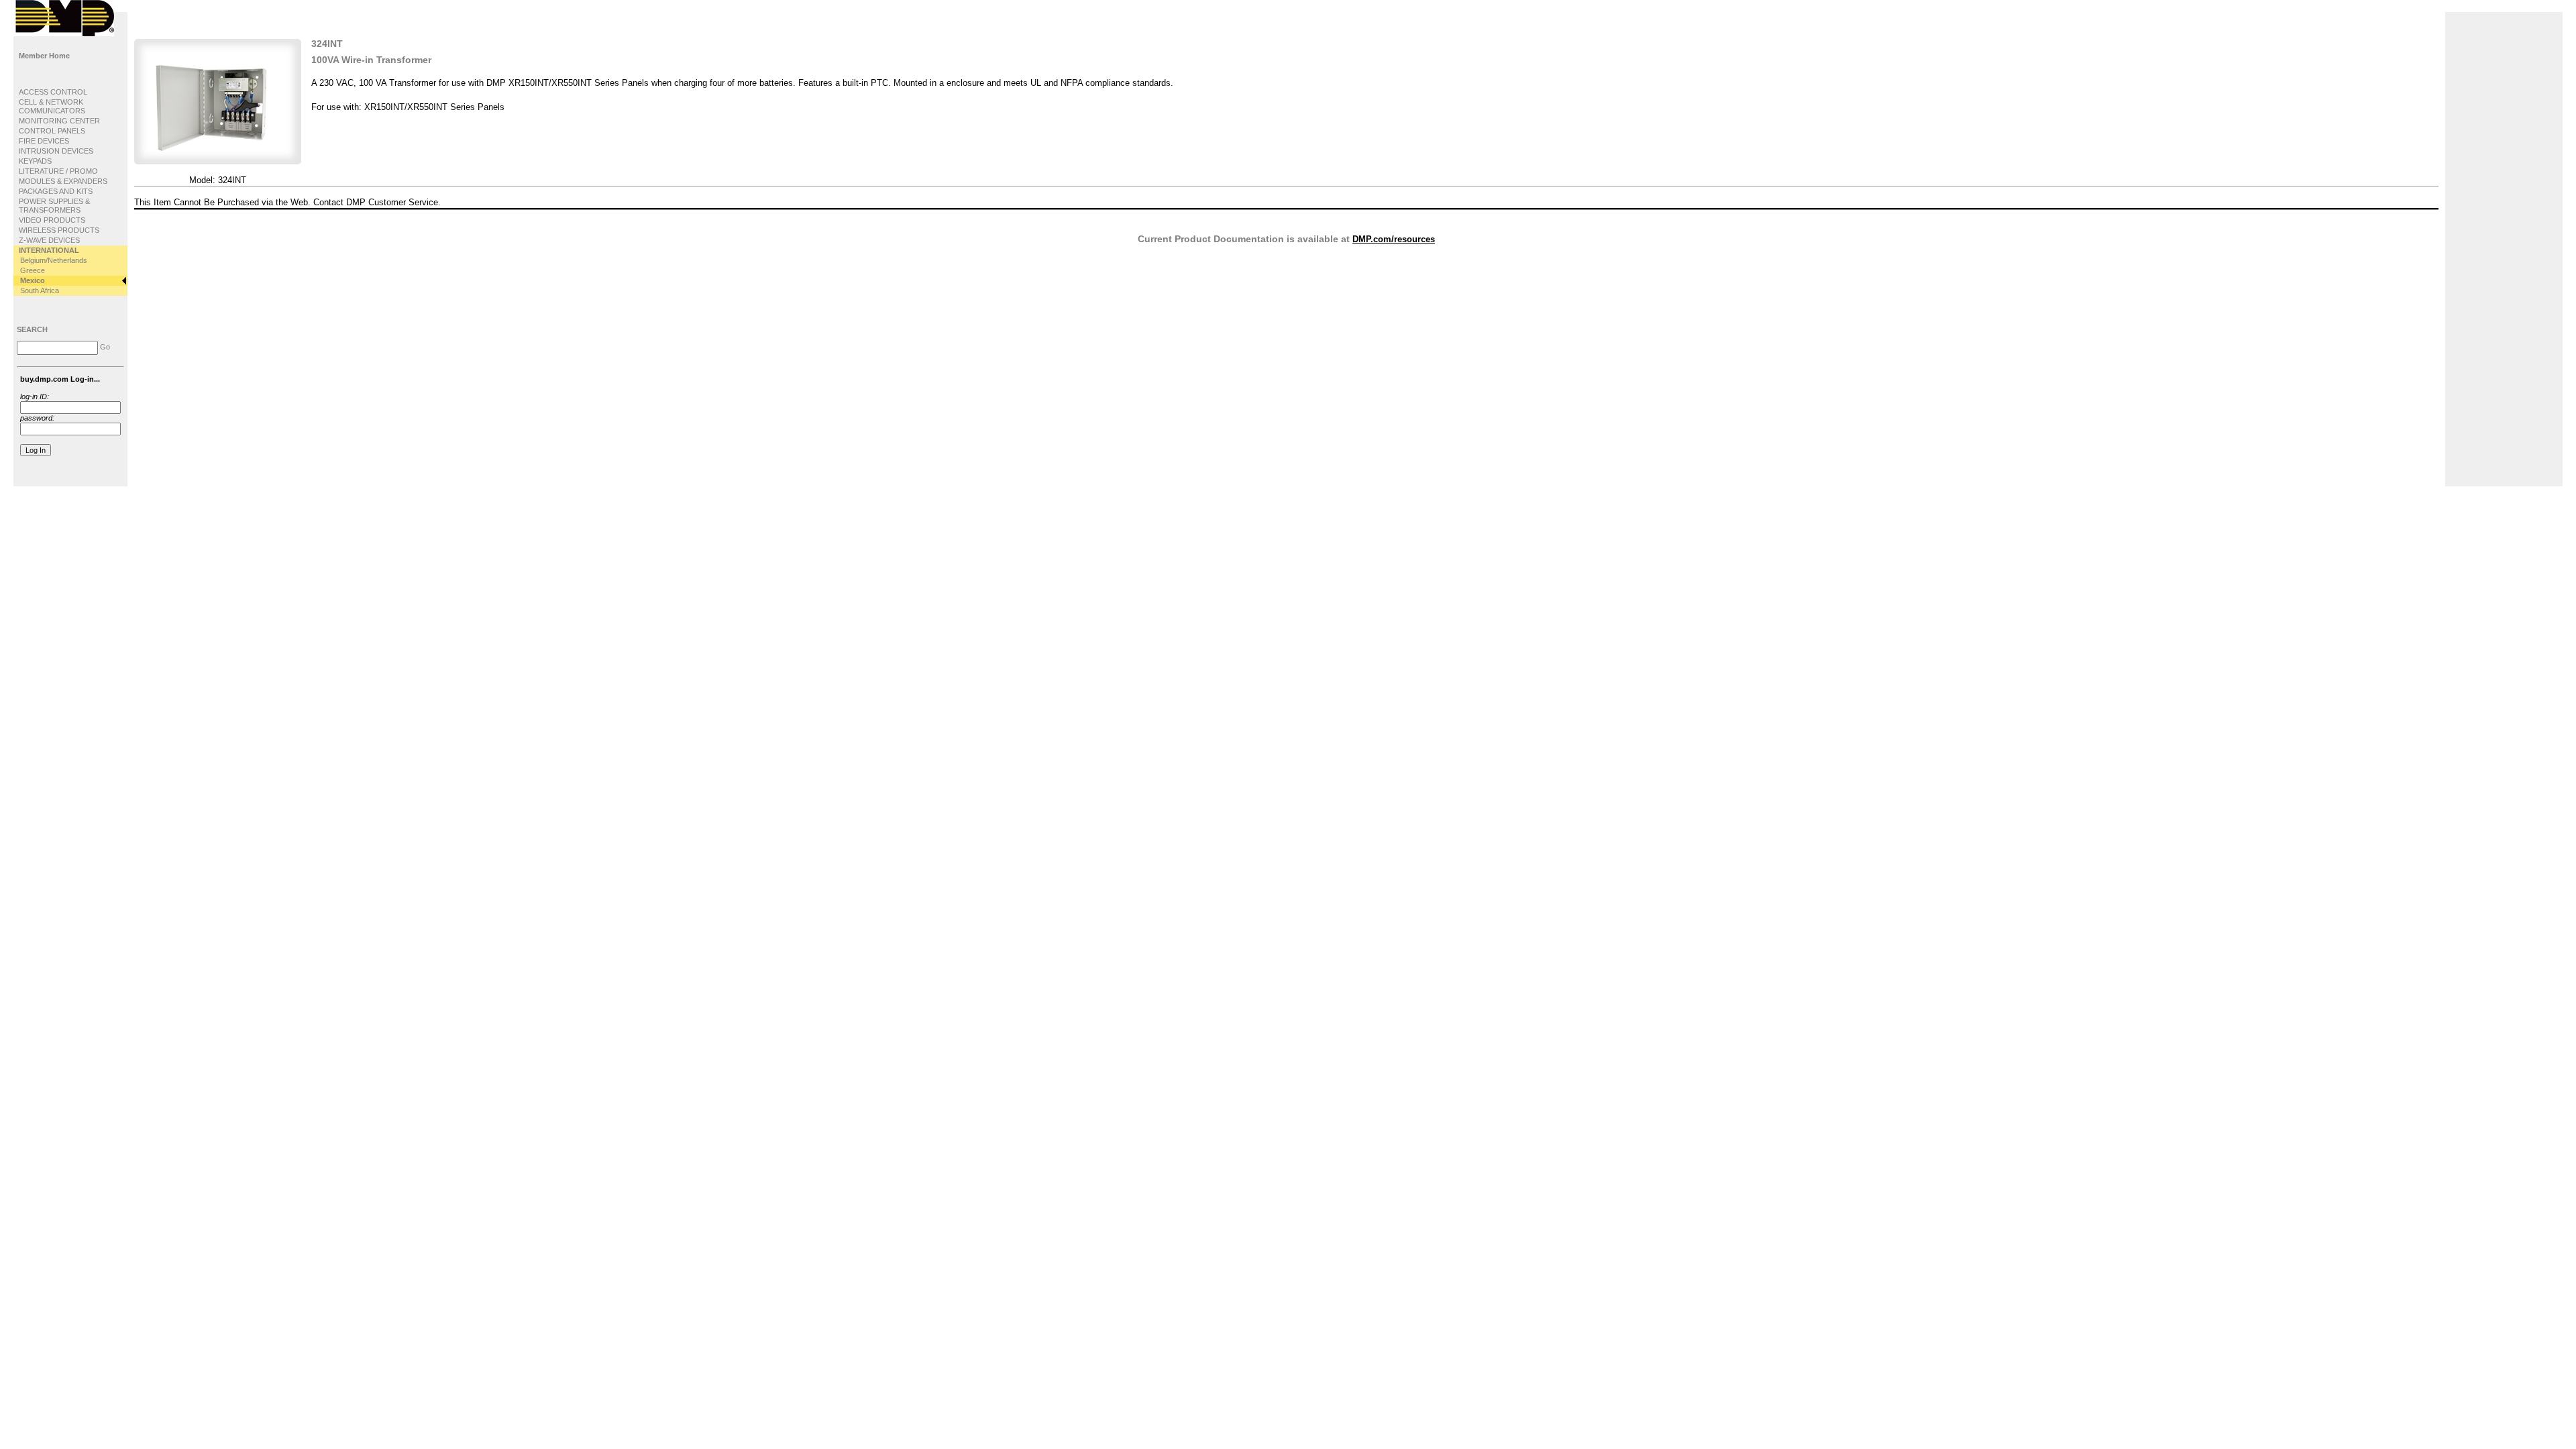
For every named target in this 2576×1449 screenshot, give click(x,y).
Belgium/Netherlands (54, 260)
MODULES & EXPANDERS (63, 181)
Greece (33, 270)
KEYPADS (35, 161)
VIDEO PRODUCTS (52, 220)
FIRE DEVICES (44, 141)
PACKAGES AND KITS (56, 191)
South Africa (40, 290)
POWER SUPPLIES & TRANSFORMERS (54, 206)
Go (105, 347)
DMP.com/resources (1394, 239)
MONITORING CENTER (59, 121)
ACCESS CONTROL (53, 92)
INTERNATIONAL (49, 250)
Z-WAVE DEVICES (49, 240)
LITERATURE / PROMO (58, 171)
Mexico (33, 280)
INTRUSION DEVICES (56, 151)
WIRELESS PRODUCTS (59, 230)
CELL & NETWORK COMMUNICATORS (52, 106)
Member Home (44, 56)
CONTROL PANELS (52, 131)
